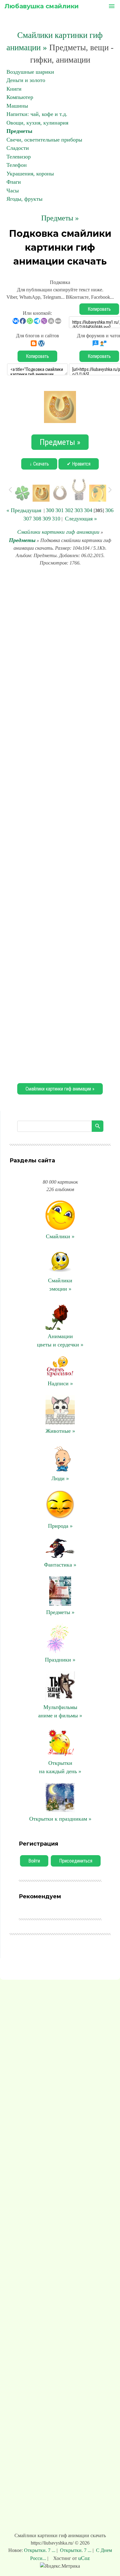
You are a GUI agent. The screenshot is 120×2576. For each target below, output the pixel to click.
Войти (34, 1861)
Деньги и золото (26, 80)
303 (79, 510)
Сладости (18, 148)
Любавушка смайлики (42, 6)
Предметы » (60, 218)
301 (60, 510)
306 (109, 510)
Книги (14, 89)
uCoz (84, 2558)
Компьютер (20, 97)
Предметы (19, 131)
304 (88, 510)
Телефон (17, 165)
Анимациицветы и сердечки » (60, 1340)
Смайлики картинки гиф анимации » (60, 1089)
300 (50, 510)
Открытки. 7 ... (40, 2550)
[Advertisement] (60, 824)
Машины (17, 106)
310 (56, 519)
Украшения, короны (30, 174)
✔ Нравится (79, 464)
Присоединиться (76, 1861)
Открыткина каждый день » (60, 1767)
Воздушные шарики (30, 72)
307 (28, 519)
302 (69, 510)
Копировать (99, 309)
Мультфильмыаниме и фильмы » (60, 1711)
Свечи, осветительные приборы (44, 140)
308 (37, 519)
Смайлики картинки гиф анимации (58, 532)
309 (47, 519)
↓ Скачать (39, 464)
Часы (13, 191)
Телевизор (19, 157)
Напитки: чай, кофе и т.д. (37, 114)
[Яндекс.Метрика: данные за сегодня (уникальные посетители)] (60, 2566)
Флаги (14, 182)
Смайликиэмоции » (60, 1285)
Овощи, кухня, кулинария (37, 123)
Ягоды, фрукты (24, 199)
